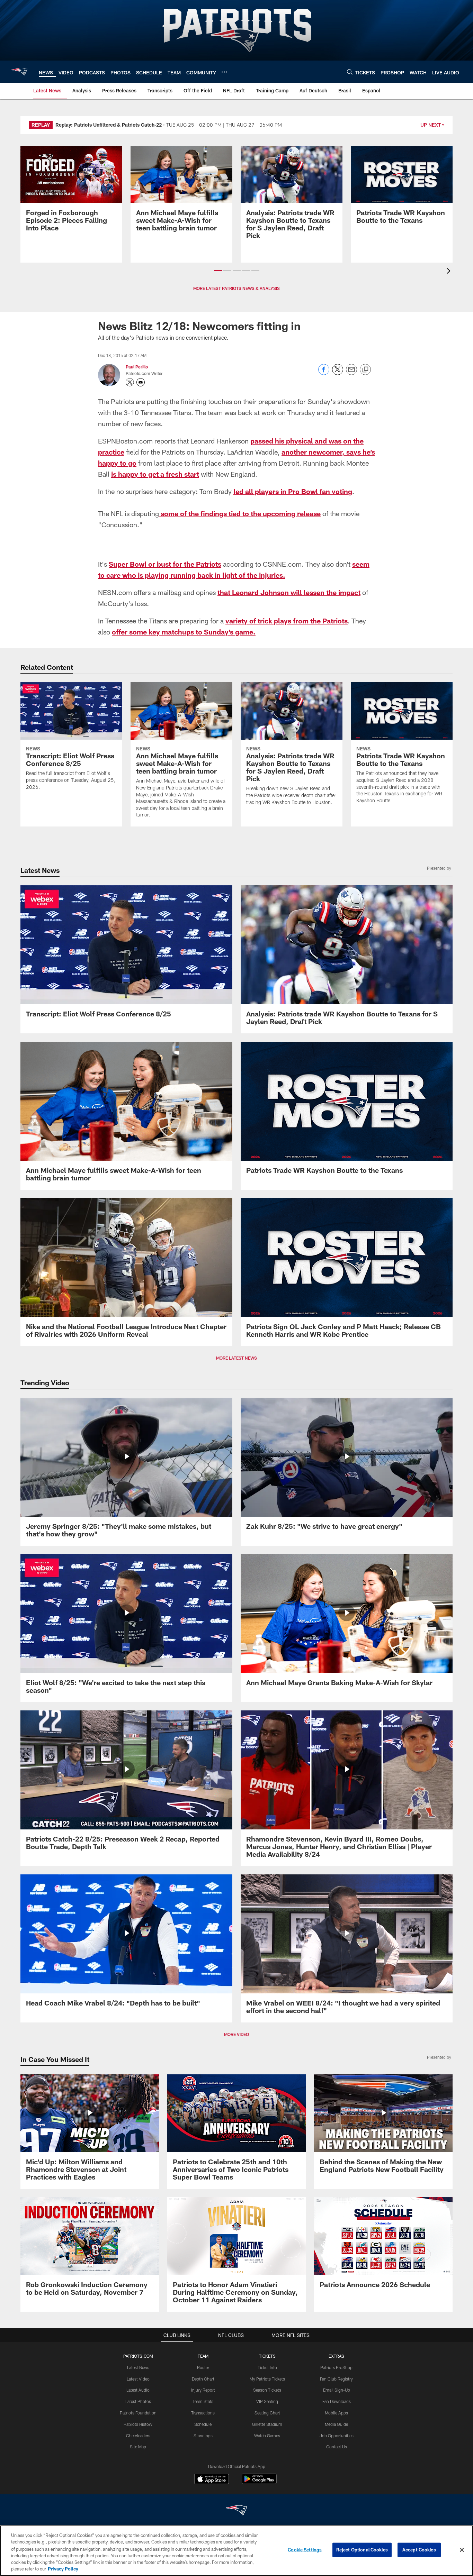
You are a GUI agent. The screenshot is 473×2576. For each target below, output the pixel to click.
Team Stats (203, 2401)
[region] (237, 2551)
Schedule (203, 2424)
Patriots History (138, 2424)
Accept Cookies (419, 2550)
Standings (203, 2436)
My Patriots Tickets (267, 2379)
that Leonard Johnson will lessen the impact (289, 592)
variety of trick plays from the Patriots (287, 621)
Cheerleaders (138, 2436)
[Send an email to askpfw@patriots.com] (141, 382)
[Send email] (351, 373)
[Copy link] (365, 370)
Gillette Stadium (267, 2424)
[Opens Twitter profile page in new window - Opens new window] (130, 382)
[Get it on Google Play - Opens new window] (259, 2482)
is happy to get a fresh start (155, 474)
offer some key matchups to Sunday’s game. (184, 632)
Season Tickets (267, 2390)
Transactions (203, 2413)
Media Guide (336, 2424)
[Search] (350, 72)
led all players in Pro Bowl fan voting (293, 491)
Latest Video (138, 2379)
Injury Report (203, 2390)
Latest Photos (138, 2401)
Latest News (138, 2367)
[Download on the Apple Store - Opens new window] (212, 2480)
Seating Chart (267, 2413)
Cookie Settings (305, 2550)
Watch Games (267, 2436)
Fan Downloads (337, 2401)
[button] (218, 271)
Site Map (138, 2447)
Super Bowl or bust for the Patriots (165, 564)
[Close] (462, 2550)
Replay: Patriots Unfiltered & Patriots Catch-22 (109, 125)
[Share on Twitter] (338, 373)
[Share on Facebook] (324, 373)
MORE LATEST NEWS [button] (237, 1358)
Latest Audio (138, 2390)
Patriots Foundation (138, 2413)
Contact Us (337, 2447)
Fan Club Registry (336, 2379)
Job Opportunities (337, 2436)
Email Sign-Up (337, 2390)
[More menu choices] (224, 72)
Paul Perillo (137, 367)
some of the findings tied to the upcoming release (240, 513)
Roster (203, 2367)
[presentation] (450, 272)
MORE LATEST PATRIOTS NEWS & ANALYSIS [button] (237, 288)
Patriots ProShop (336, 2367)
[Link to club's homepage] (19, 72)
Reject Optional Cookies (362, 2550)
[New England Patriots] (237, 2511)
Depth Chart (203, 2379)
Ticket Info (267, 2367)
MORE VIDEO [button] (237, 2034)
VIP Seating (267, 2401)
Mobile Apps (336, 2413)
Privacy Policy (63, 2569)
